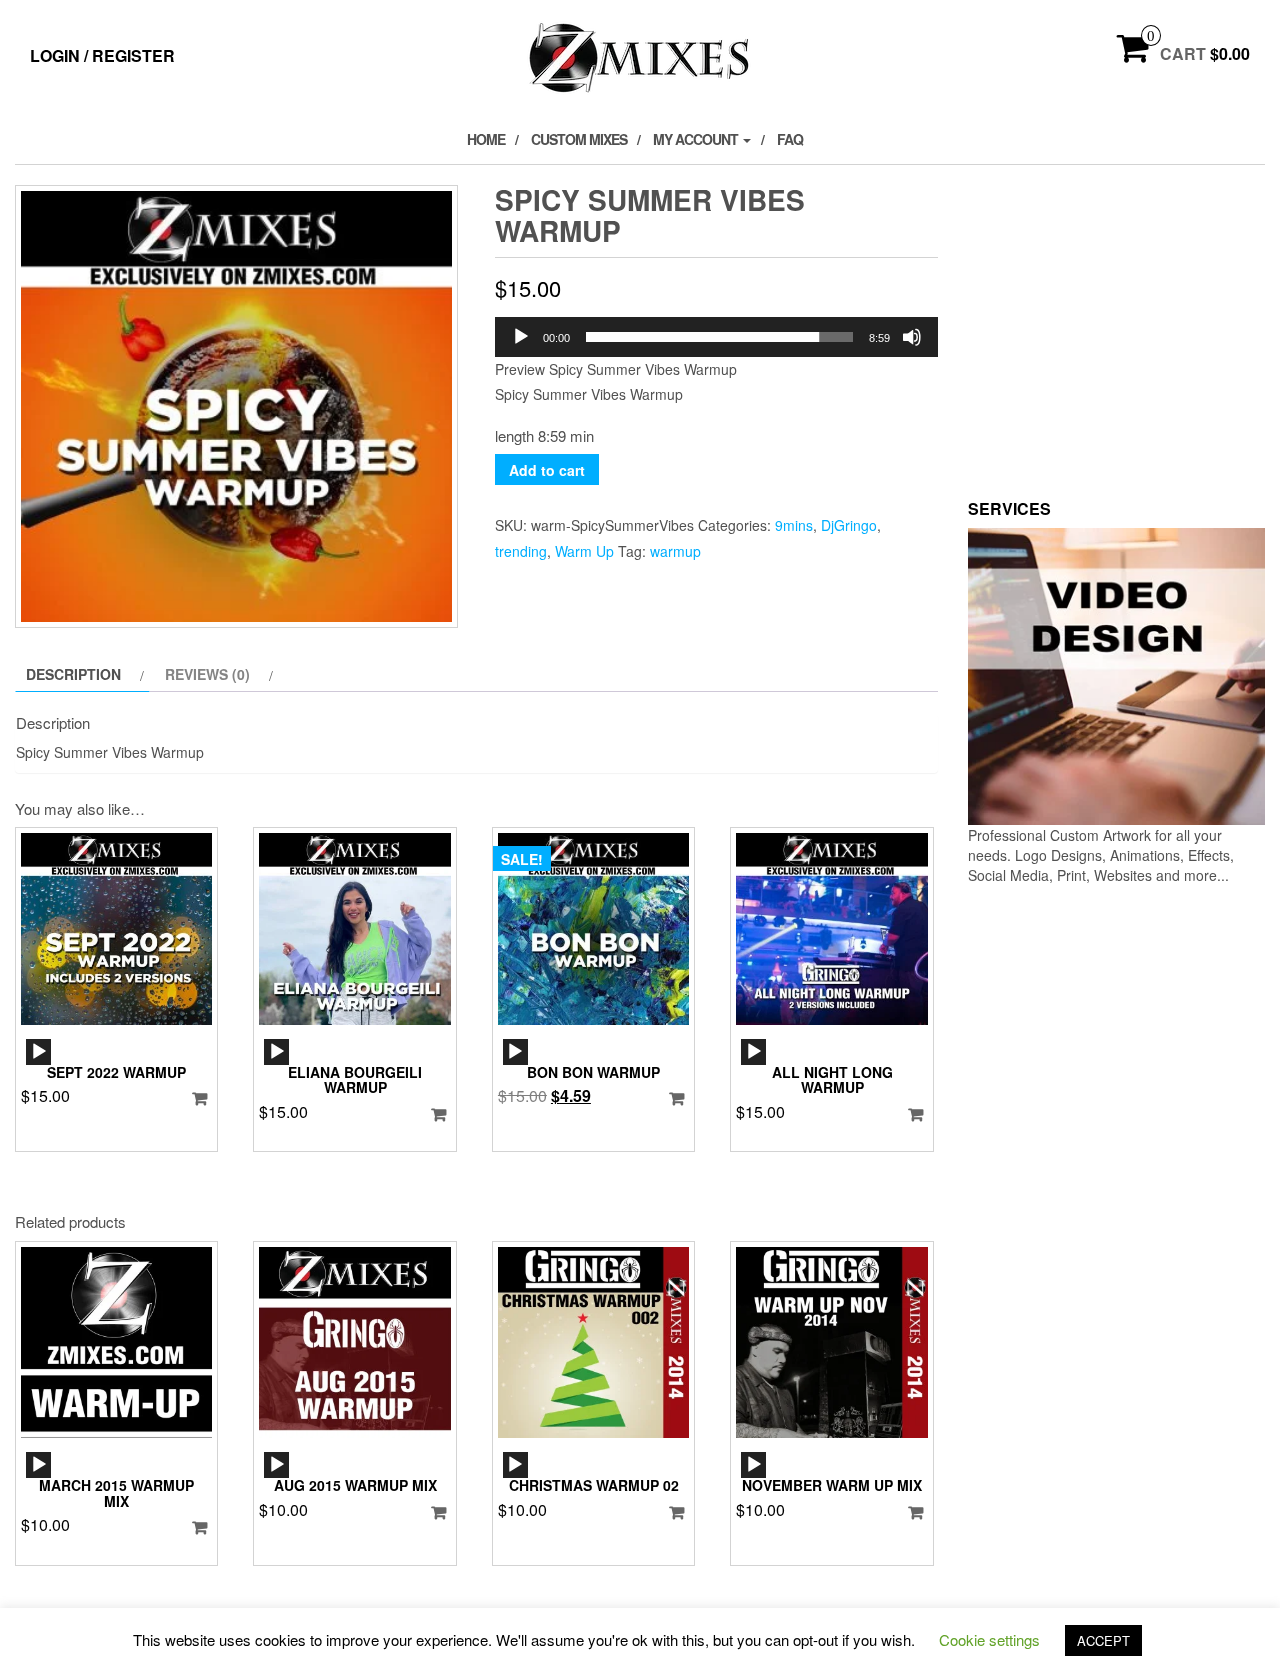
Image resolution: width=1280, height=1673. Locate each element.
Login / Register (102, 55)
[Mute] (912, 337)
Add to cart (547, 470)
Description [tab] (73, 674)
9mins (794, 525)
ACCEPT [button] (1103, 1640)
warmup (675, 551)
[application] (716, 337)
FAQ (790, 139)
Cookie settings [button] (989, 1639)
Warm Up (584, 551)
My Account (697, 139)
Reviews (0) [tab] (207, 674)
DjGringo (849, 525)
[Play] (521, 337)
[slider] (719, 337)
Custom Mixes (579, 139)
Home (486, 139)
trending (521, 551)
